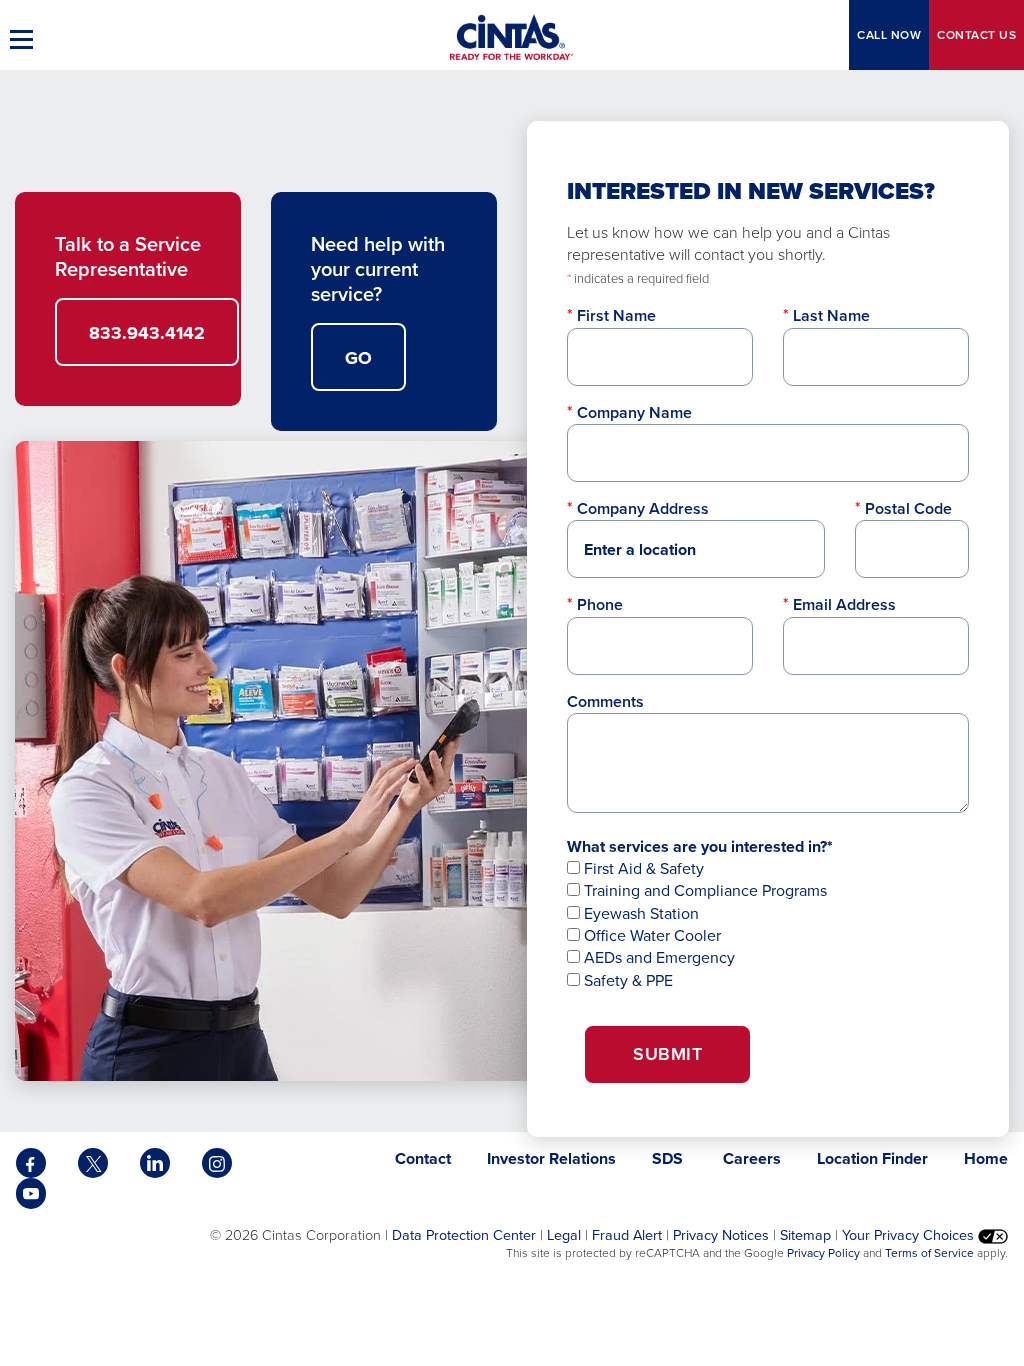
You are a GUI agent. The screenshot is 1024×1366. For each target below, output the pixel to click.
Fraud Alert (627, 1235)
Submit (667, 1054)
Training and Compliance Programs (703, 890)
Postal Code (908, 508)
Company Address (643, 508)
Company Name (634, 412)
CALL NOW (889, 35)
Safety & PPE (626, 980)
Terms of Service (929, 1253)
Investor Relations (551, 1158)
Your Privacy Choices (910, 1235)
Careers (752, 1158)
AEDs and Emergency (657, 957)
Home (986, 1158)
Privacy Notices (721, 1235)
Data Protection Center (464, 1235)
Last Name (831, 315)
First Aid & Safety (642, 868)
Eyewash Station (639, 913)
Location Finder (872, 1158)
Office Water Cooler (650, 935)
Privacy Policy (823, 1253)
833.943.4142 (147, 333)
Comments (605, 701)
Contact (976, 35)
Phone (600, 604)
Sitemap (805, 1235)
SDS (669, 1158)
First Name (616, 315)
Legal (564, 1235)
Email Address (844, 604)
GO (358, 358)
